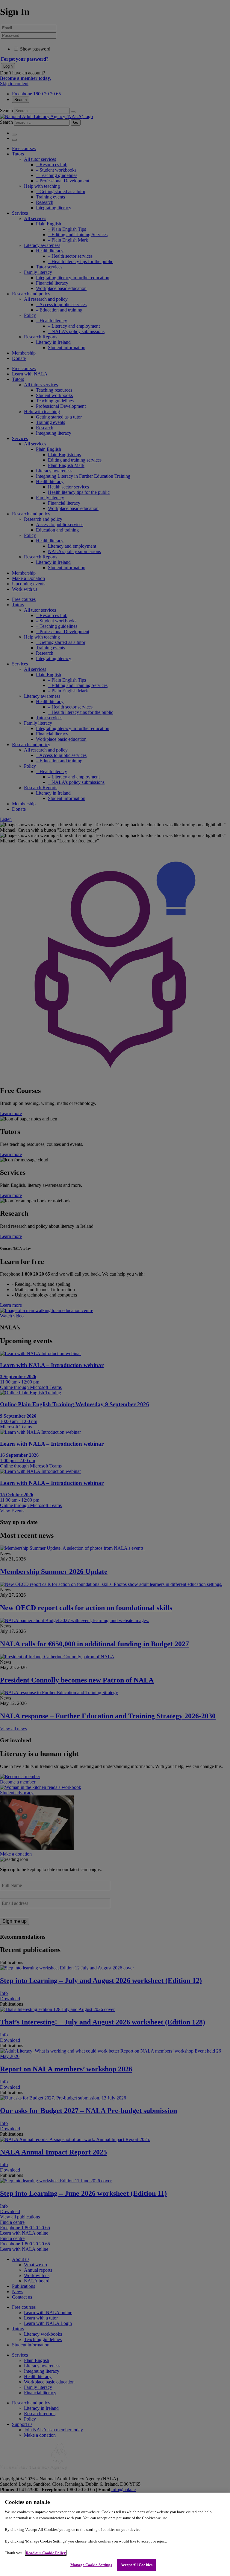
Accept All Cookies (136, 2565)
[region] (115, 2534)
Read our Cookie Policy (46, 2553)
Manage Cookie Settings (91, 2565)
